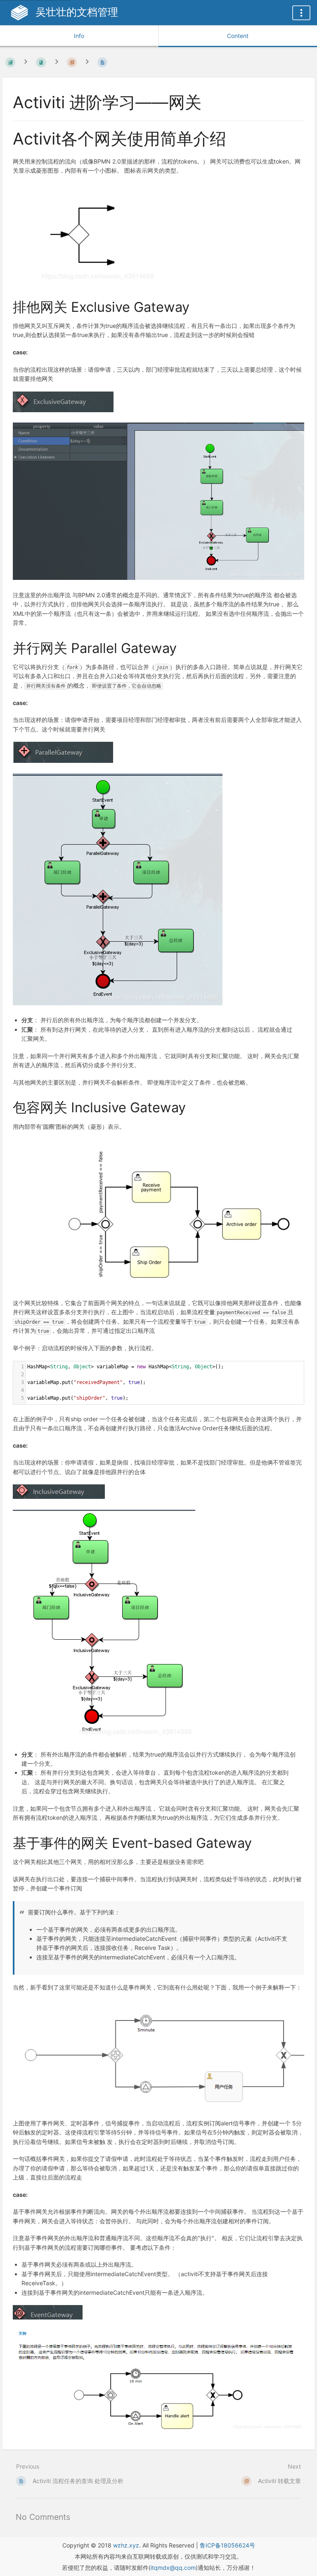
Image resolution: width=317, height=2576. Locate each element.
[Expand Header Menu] (301, 13)
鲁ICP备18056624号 (227, 2545)
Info (79, 36)
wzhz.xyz (126, 2545)
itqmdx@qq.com (173, 2568)
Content (238, 36)
